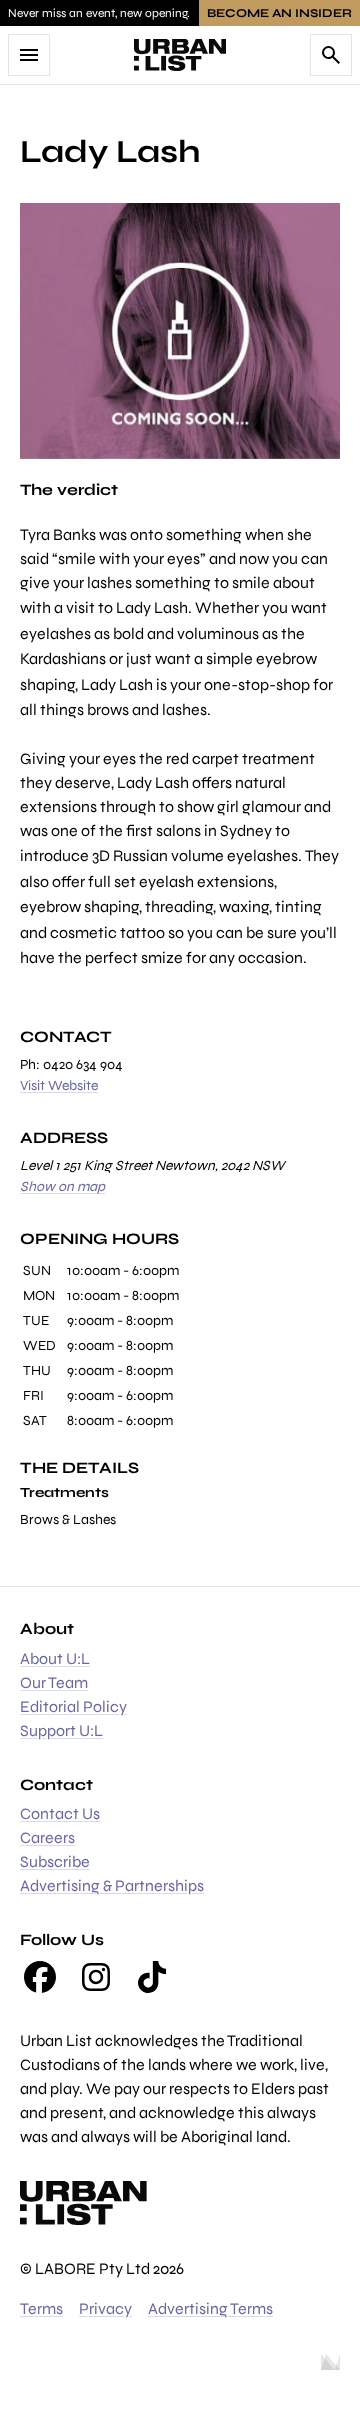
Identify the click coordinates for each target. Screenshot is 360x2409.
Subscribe (55, 1861)
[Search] (331, 55)
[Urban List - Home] (180, 55)
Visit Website (59, 1085)
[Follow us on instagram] (96, 1977)
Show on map (62, 1186)
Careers (47, 1837)
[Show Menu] (29, 55)
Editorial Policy (73, 1706)
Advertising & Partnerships (112, 1885)
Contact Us (60, 1813)
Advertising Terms (210, 2308)
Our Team (54, 1682)
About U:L (55, 1658)
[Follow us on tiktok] (152, 1977)
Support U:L (61, 1730)
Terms (41, 2308)
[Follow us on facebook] (40, 1977)
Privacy (105, 2308)
